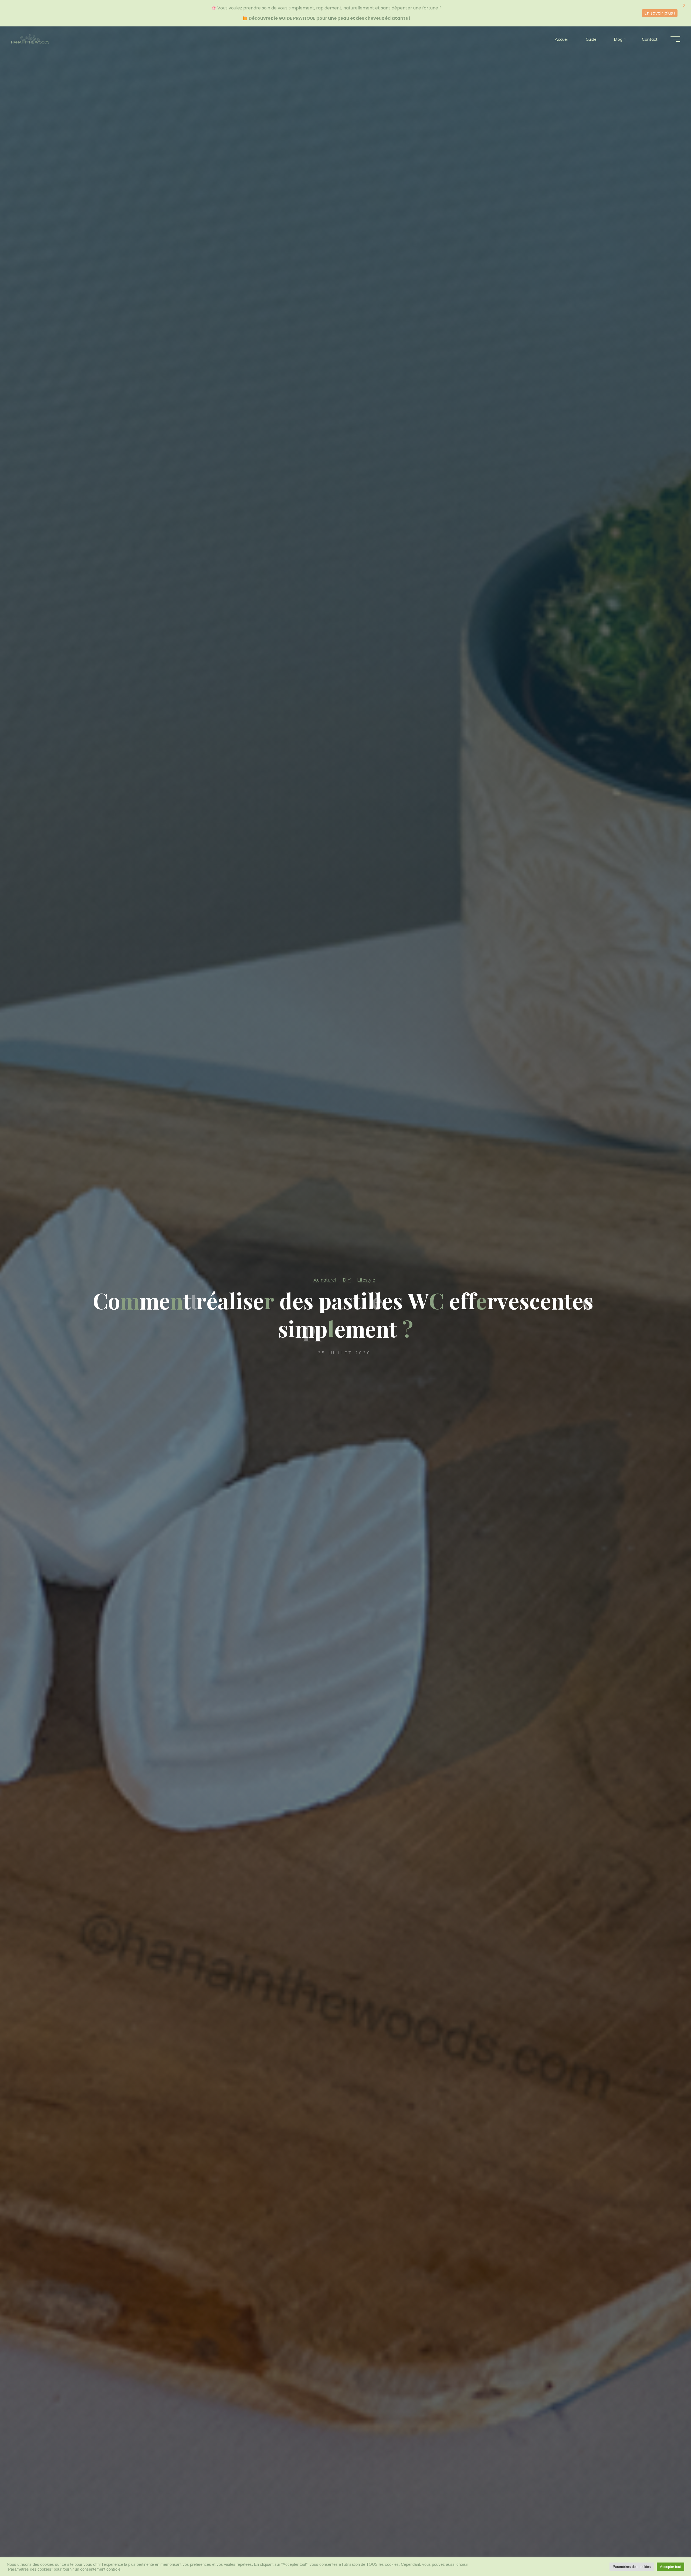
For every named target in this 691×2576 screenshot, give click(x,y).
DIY (347, 1280)
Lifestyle (366, 1280)
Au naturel (325, 1280)
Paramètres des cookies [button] (632, 2567)
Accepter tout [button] (670, 2567)
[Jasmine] (30, 39)
